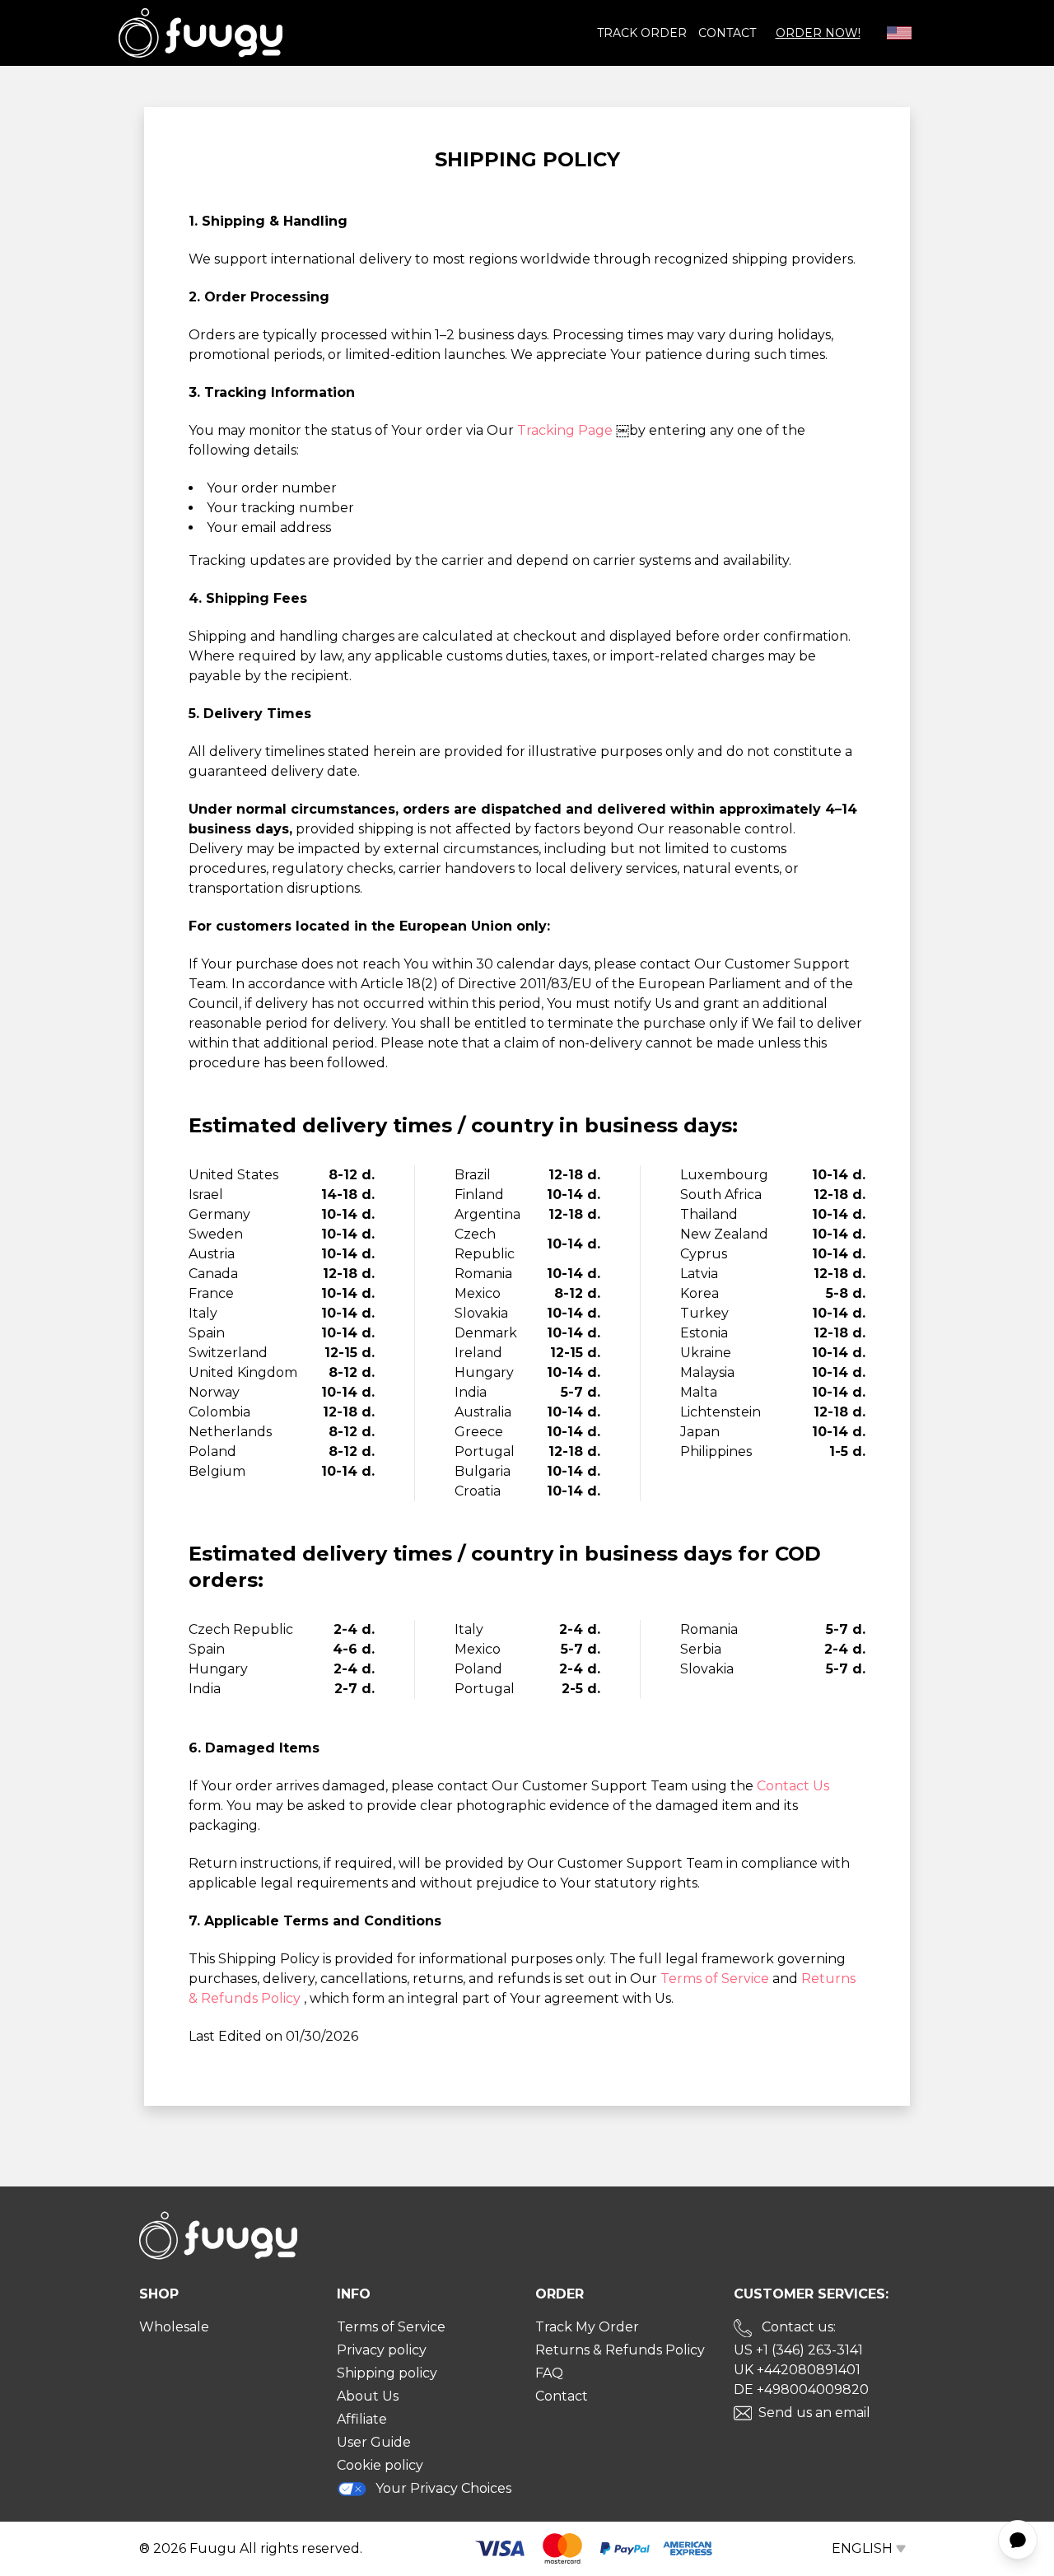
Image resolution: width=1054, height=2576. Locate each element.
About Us (368, 2396)
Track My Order (587, 2327)
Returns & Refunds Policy (620, 2350)
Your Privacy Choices (443, 2488)
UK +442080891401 (797, 2370)
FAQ (549, 2373)
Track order (642, 33)
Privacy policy (382, 2350)
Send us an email (814, 2413)
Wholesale (174, 2327)
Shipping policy (387, 2373)
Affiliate (362, 2419)
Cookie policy (380, 2465)
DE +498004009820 (801, 2389)
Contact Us (793, 1786)
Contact (727, 33)
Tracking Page (567, 430)
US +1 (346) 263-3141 (798, 2350)
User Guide (374, 2442)
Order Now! (818, 33)
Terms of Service (716, 1979)
